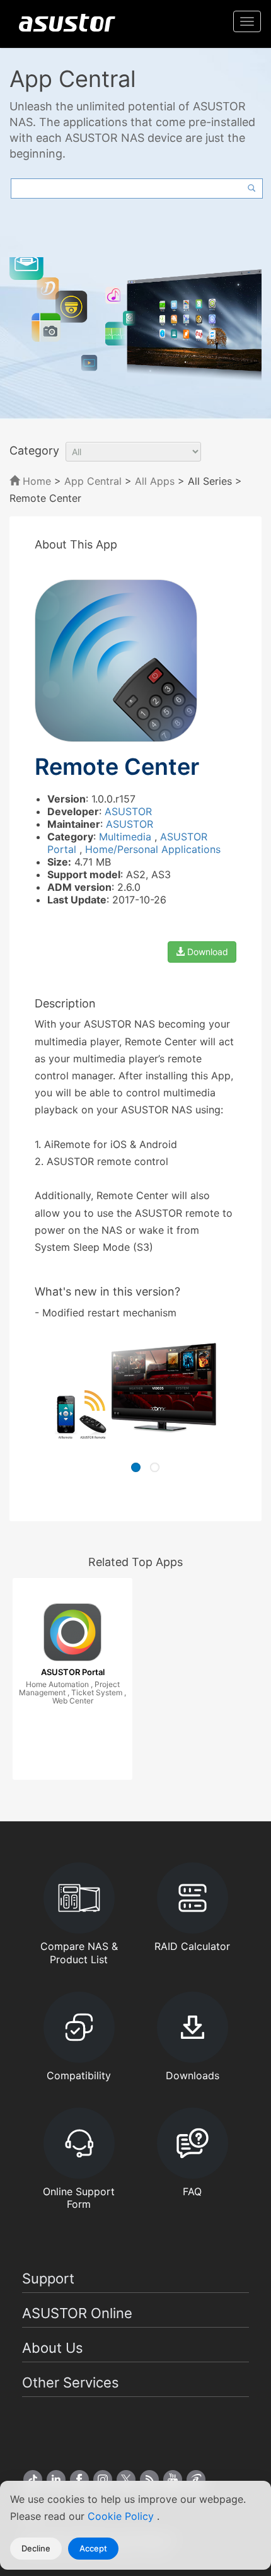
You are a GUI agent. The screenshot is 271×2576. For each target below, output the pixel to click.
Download (206, 952)
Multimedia (127, 837)
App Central (93, 481)
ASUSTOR (128, 811)
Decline (36, 2548)
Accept (93, 2548)
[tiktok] (33, 2480)
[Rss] (149, 2480)
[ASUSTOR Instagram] (103, 2480)
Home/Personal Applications (153, 849)
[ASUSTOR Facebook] (79, 2480)
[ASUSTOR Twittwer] (126, 2480)
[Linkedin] (56, 2480)
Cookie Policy (122, 2516)
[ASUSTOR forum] (196, 2480)
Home (35, 481)
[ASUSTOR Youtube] (173, 2480)
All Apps (155, 481)
